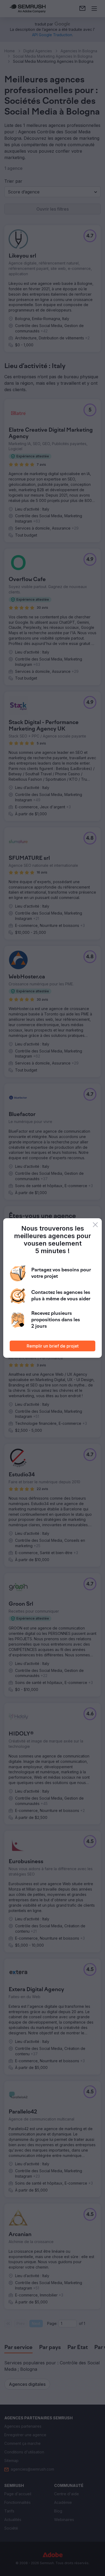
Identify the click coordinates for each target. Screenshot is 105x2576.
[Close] (95, 1225)
